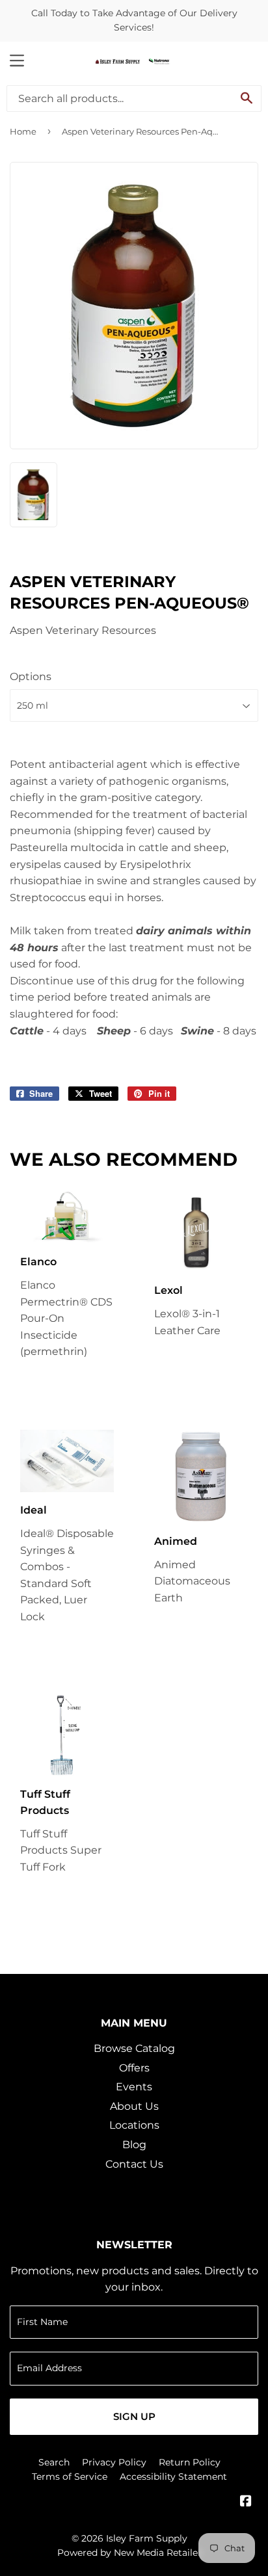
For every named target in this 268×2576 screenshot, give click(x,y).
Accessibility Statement (173, 2477)
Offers (134, 2068)
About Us (134, 2106)
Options (31, 677)
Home (23, 131)
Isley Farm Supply (147, 2538)
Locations (134, 2125)
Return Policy (190, 2462)
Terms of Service (70, 2477)
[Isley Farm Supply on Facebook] (246, 2502)
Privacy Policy (114, 2462)
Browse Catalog (134, 2048)
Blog (134, 2145)
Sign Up (134, 2416)
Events (134, 2087)
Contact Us (134, 2164)
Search (54, 2462)
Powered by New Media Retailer (129, 2553)
